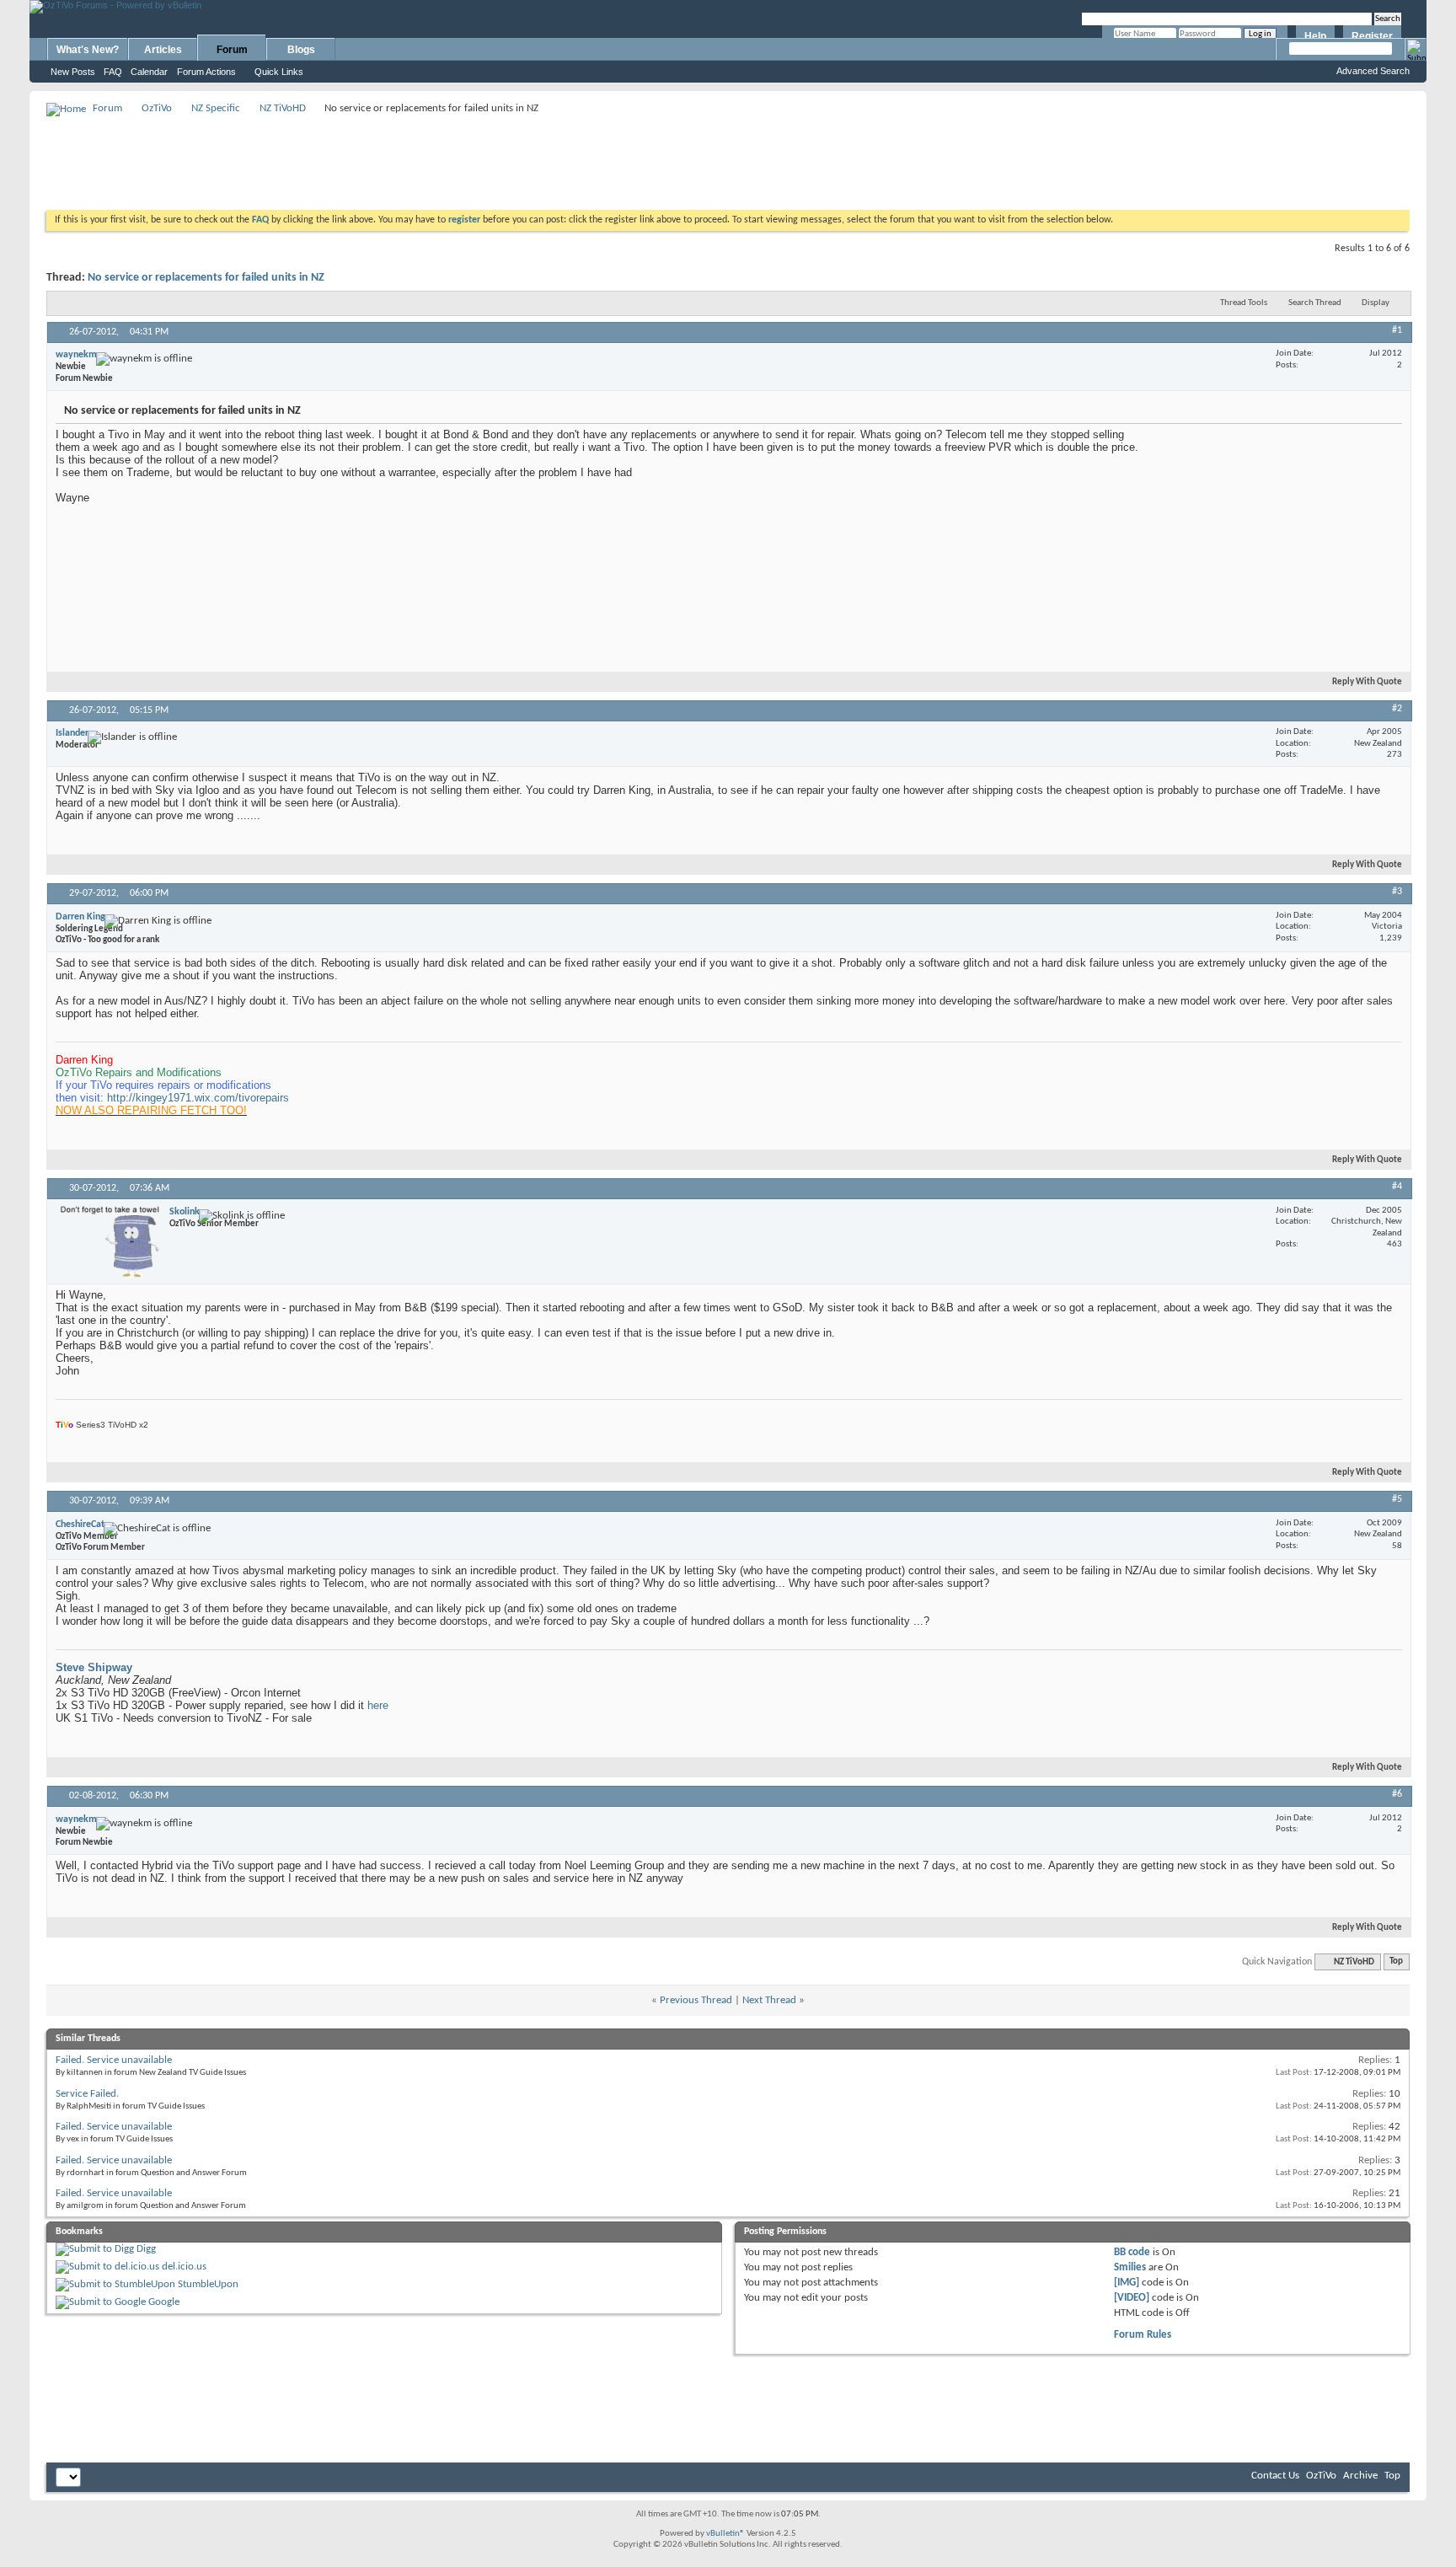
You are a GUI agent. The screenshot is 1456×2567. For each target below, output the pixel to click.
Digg (146, 2249)
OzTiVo (157, 108)
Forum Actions (206, 72)
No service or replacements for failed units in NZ (206, 278)
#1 (1397, 330)
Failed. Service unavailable (114, 2060)
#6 (1397, 1794)
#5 (1397, 1499)
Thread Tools (1244, 303)
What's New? (88, 50)
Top (1396, 1962)
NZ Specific (216, 108)
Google (164, 2302)
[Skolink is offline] (110, 1242)
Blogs (301, 50)
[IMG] (1127, 2283)
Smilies (1130, 2267)
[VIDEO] (1132, 2298)
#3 (1397, 892)
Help (1315, 36)
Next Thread (769, 2000)
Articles (163, 50)
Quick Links (279, 72)
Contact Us (1275, 2476)
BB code (1132, 2252)
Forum (232, 50)
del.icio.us (184, 2267)
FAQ (113, 72)
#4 (1397, 1187)
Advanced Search (1373, 71)
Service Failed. (87, 2094)
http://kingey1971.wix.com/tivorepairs (198, 1098)
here (378, 1705)
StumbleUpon (208, 2284)
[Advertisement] (728, 157)
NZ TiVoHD (283, 108)
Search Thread (1315, 303)
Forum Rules (1143, 2335)
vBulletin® (725, 2534)
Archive (1360, 2476)
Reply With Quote (1367, 682)
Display (1376, 303)
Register (1372, 36)
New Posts (73, 72)
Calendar (149, 72)
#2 (1397, 709)
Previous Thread (696, 2000)
